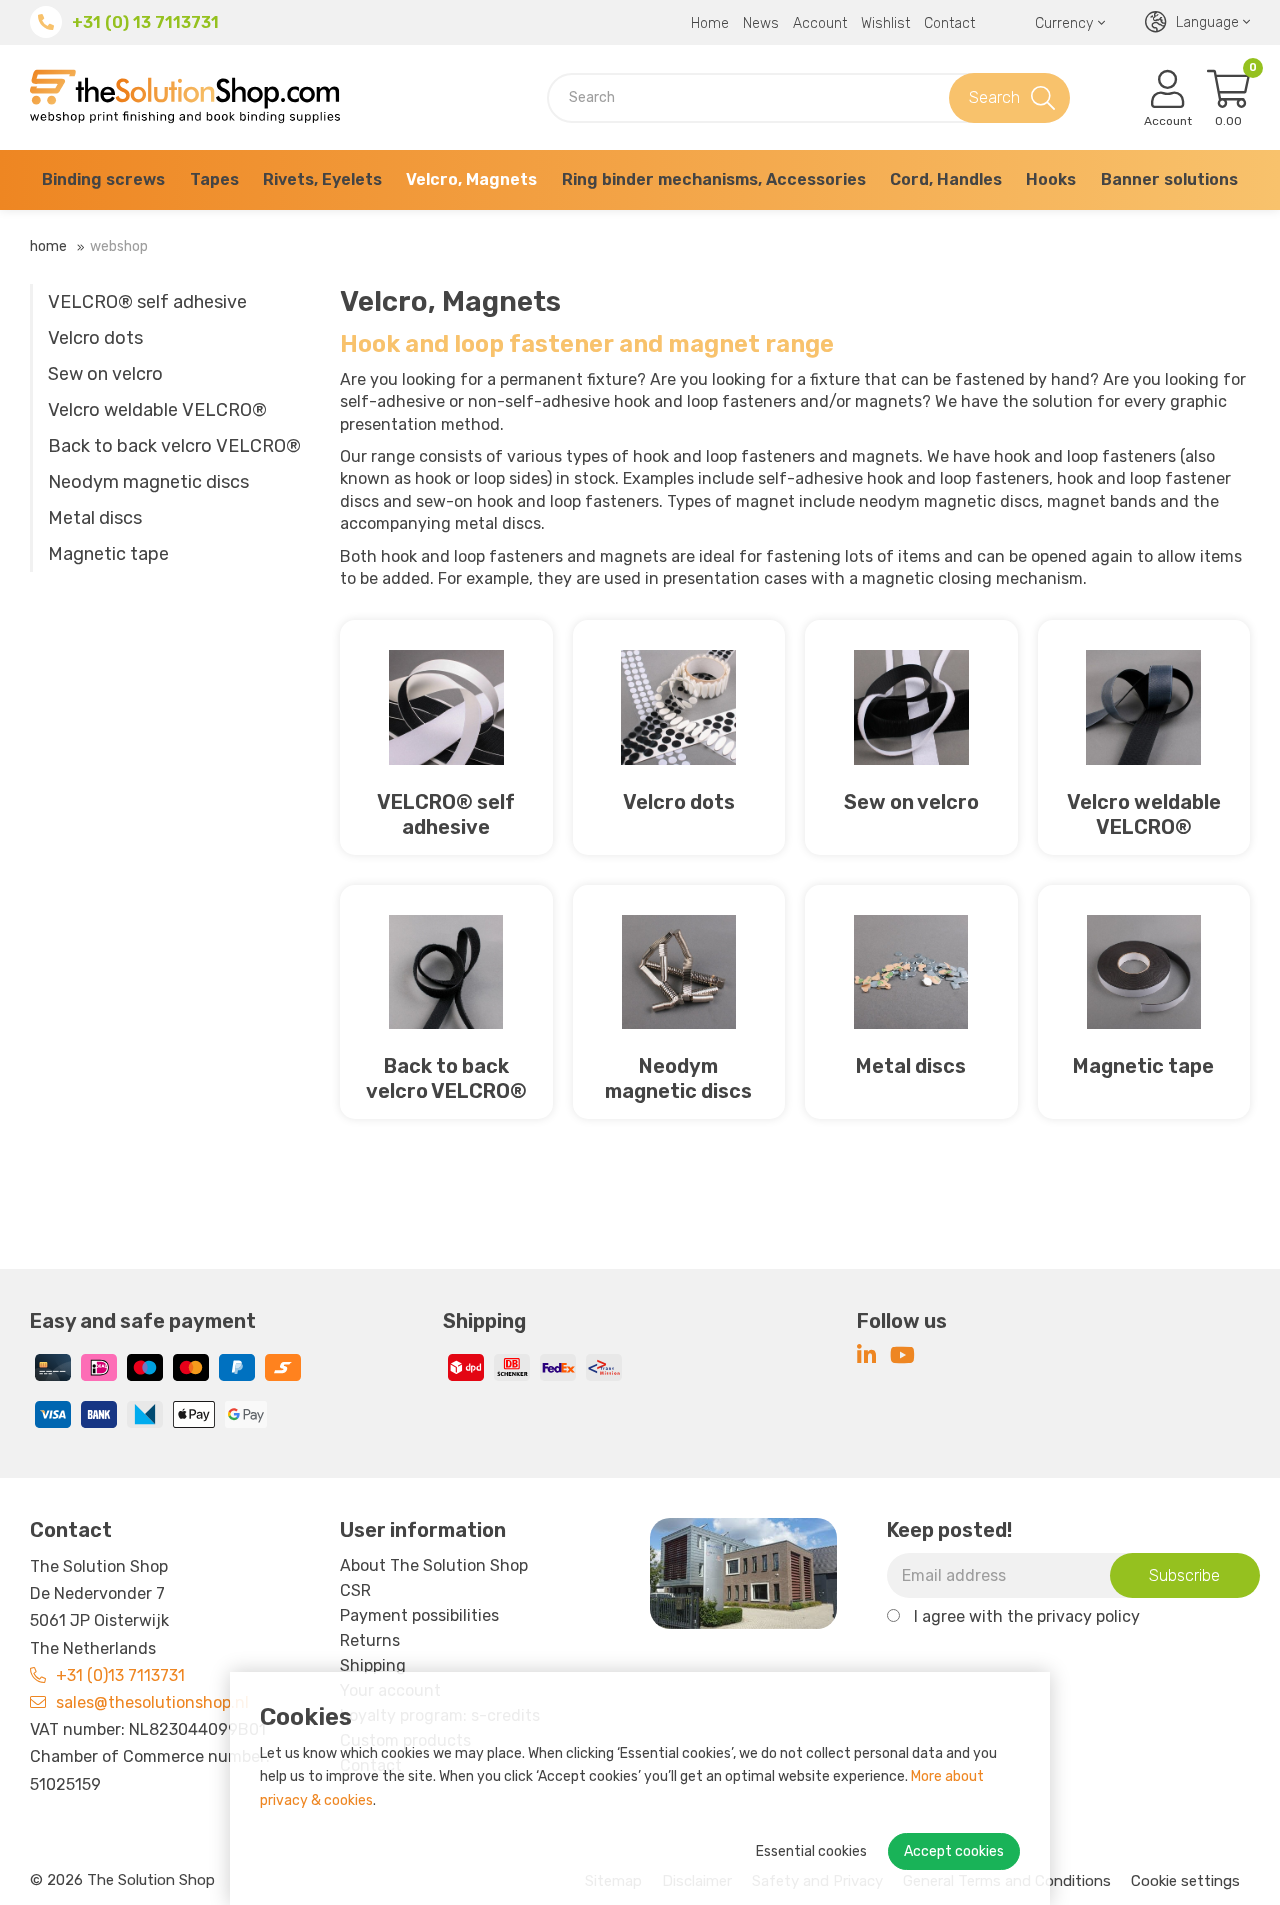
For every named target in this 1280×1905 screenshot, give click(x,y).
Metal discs (95, 518)
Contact (949, 23)
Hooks (1051, 179)
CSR (355, 1590)
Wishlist (885, 23)
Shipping (373, 1665)
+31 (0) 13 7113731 (145, 22)
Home (710, 23)
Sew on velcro (105, 374)
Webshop (119, 246)
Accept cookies (954, 1851)
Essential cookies (811, 1851)
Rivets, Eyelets (322, 179)
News (761, 23)
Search (994, 97)
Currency (1064, 23)
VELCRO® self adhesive (147, 302)
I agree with (1027, 1616)
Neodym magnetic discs (148, 482)
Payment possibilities (419, 1615)
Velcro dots (95, 338)
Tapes (214, 179)
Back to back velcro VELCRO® (174, 446)
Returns (370, 1640)
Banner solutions (1169, 179)
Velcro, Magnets (471, 179)
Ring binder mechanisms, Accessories (714, 179)
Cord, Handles (946, 179)
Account (820, 23)
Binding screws (103, 179)
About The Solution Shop (434, 1565)
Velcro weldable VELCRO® (157, 410)
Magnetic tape (108, 554)
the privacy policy (1073, 1616)
